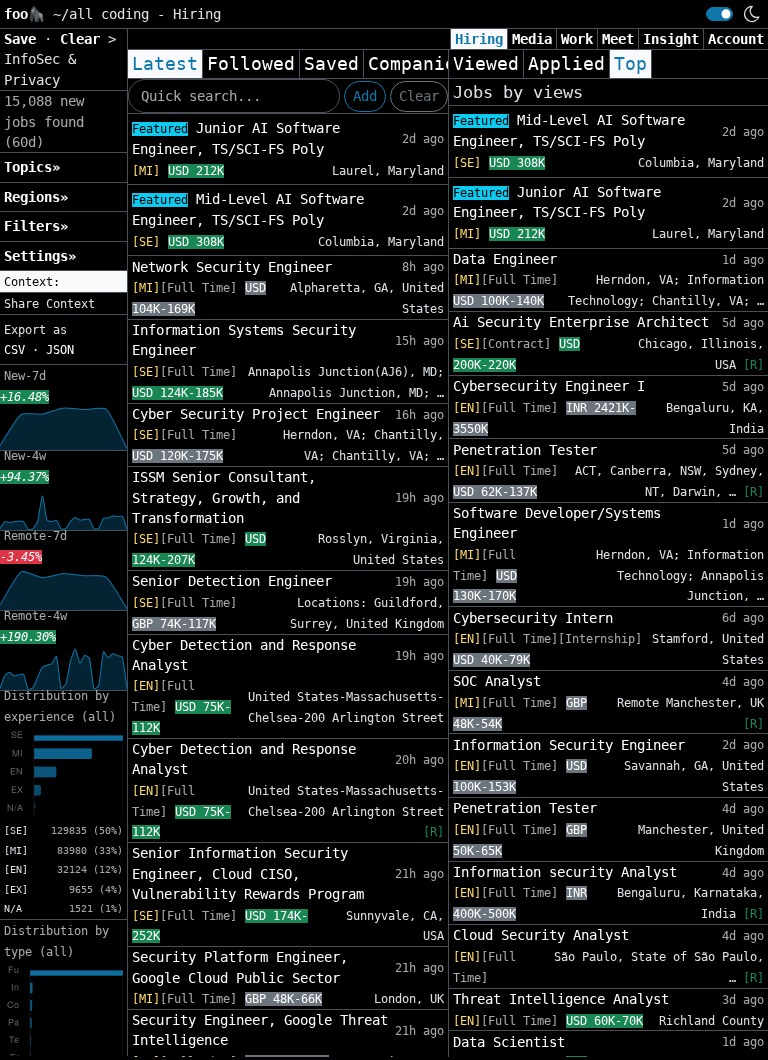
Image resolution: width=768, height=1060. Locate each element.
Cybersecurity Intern (533, 618)
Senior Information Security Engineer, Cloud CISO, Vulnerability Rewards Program (248, 873)
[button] (63, 282)
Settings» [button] (40, 256)
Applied (566, 64)
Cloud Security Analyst (541, 935)
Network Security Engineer (232, 267)
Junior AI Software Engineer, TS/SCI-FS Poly (236, 138)
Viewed (486, 64)
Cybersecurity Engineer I (549, 386)
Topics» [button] (32, 167)
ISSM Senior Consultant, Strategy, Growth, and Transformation (224, 497)
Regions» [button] (36, 197)
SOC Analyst (497, 681)
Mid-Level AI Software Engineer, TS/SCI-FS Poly (248, 209)
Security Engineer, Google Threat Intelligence (260, 1030)
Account (736, 39)
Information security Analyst (565, 872)
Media (532, 39)
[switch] (719, 14)
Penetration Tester (525, 450)
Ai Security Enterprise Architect (581, 322)
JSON (60, 350)
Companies (417, 64)
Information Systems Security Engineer (244, 340)
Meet (618, 39)
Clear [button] (84, 39)
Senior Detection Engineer (232, 581)
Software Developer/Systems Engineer (557, 523)
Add (365, 96)
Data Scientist (509, 1042)
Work (577, 39)
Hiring (479, 39)
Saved (331, 64)
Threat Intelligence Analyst (561, 999)
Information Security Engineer (569, 745)
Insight (671, 39)
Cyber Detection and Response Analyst (244, 655)
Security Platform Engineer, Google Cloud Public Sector (240, 967)
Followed (251, 64)
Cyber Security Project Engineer (256, 414)
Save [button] (24, 39)
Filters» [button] (36, 226)
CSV (14, 350)
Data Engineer (505, 259)
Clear (419, 96)
